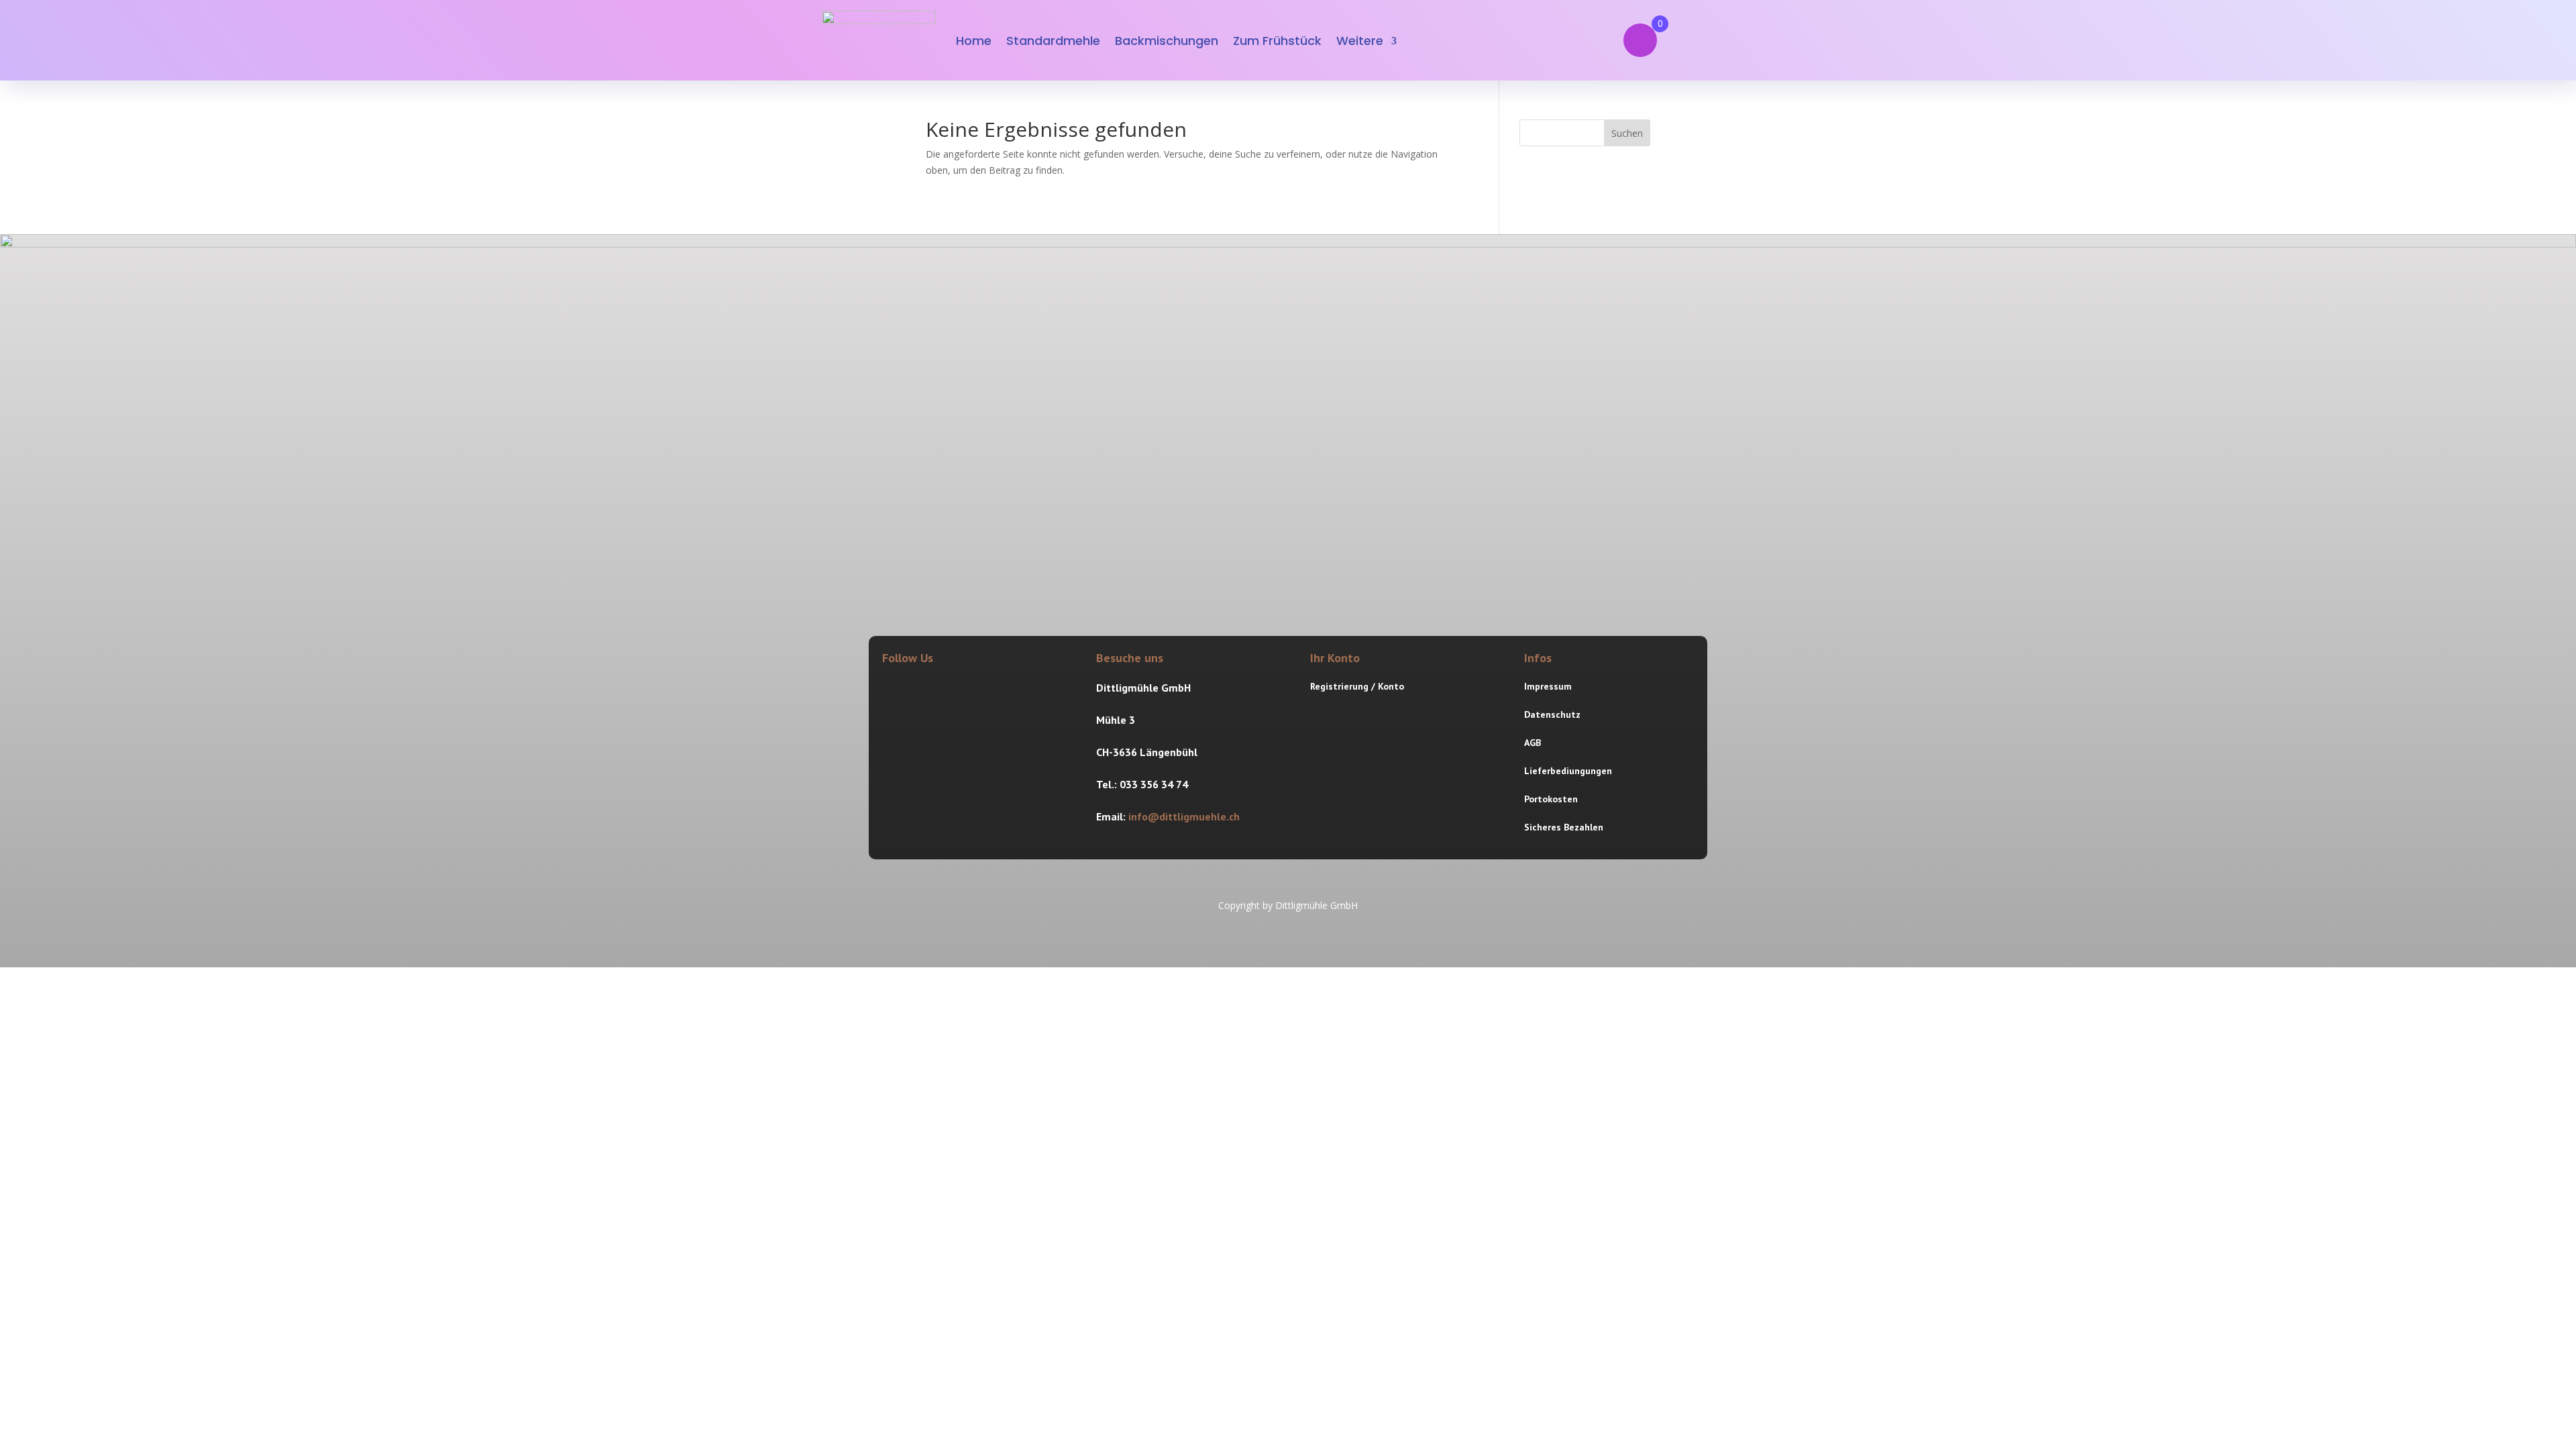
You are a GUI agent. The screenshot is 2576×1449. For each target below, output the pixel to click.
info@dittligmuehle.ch (1184, 816)
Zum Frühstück (1277, 41)
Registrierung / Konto (1357, 686)
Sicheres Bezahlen (1564, 827)
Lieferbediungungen (1568, 771)
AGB (1533, 743)
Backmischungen (1167, 41)
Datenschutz (1552, 714)
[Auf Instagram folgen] (924, 690)
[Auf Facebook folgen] (893, 690)
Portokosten (1551, 799)
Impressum (1548, 686)
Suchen (1627, 133)
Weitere (1360, 41)
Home (974, 41)
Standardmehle (1053, 41)
